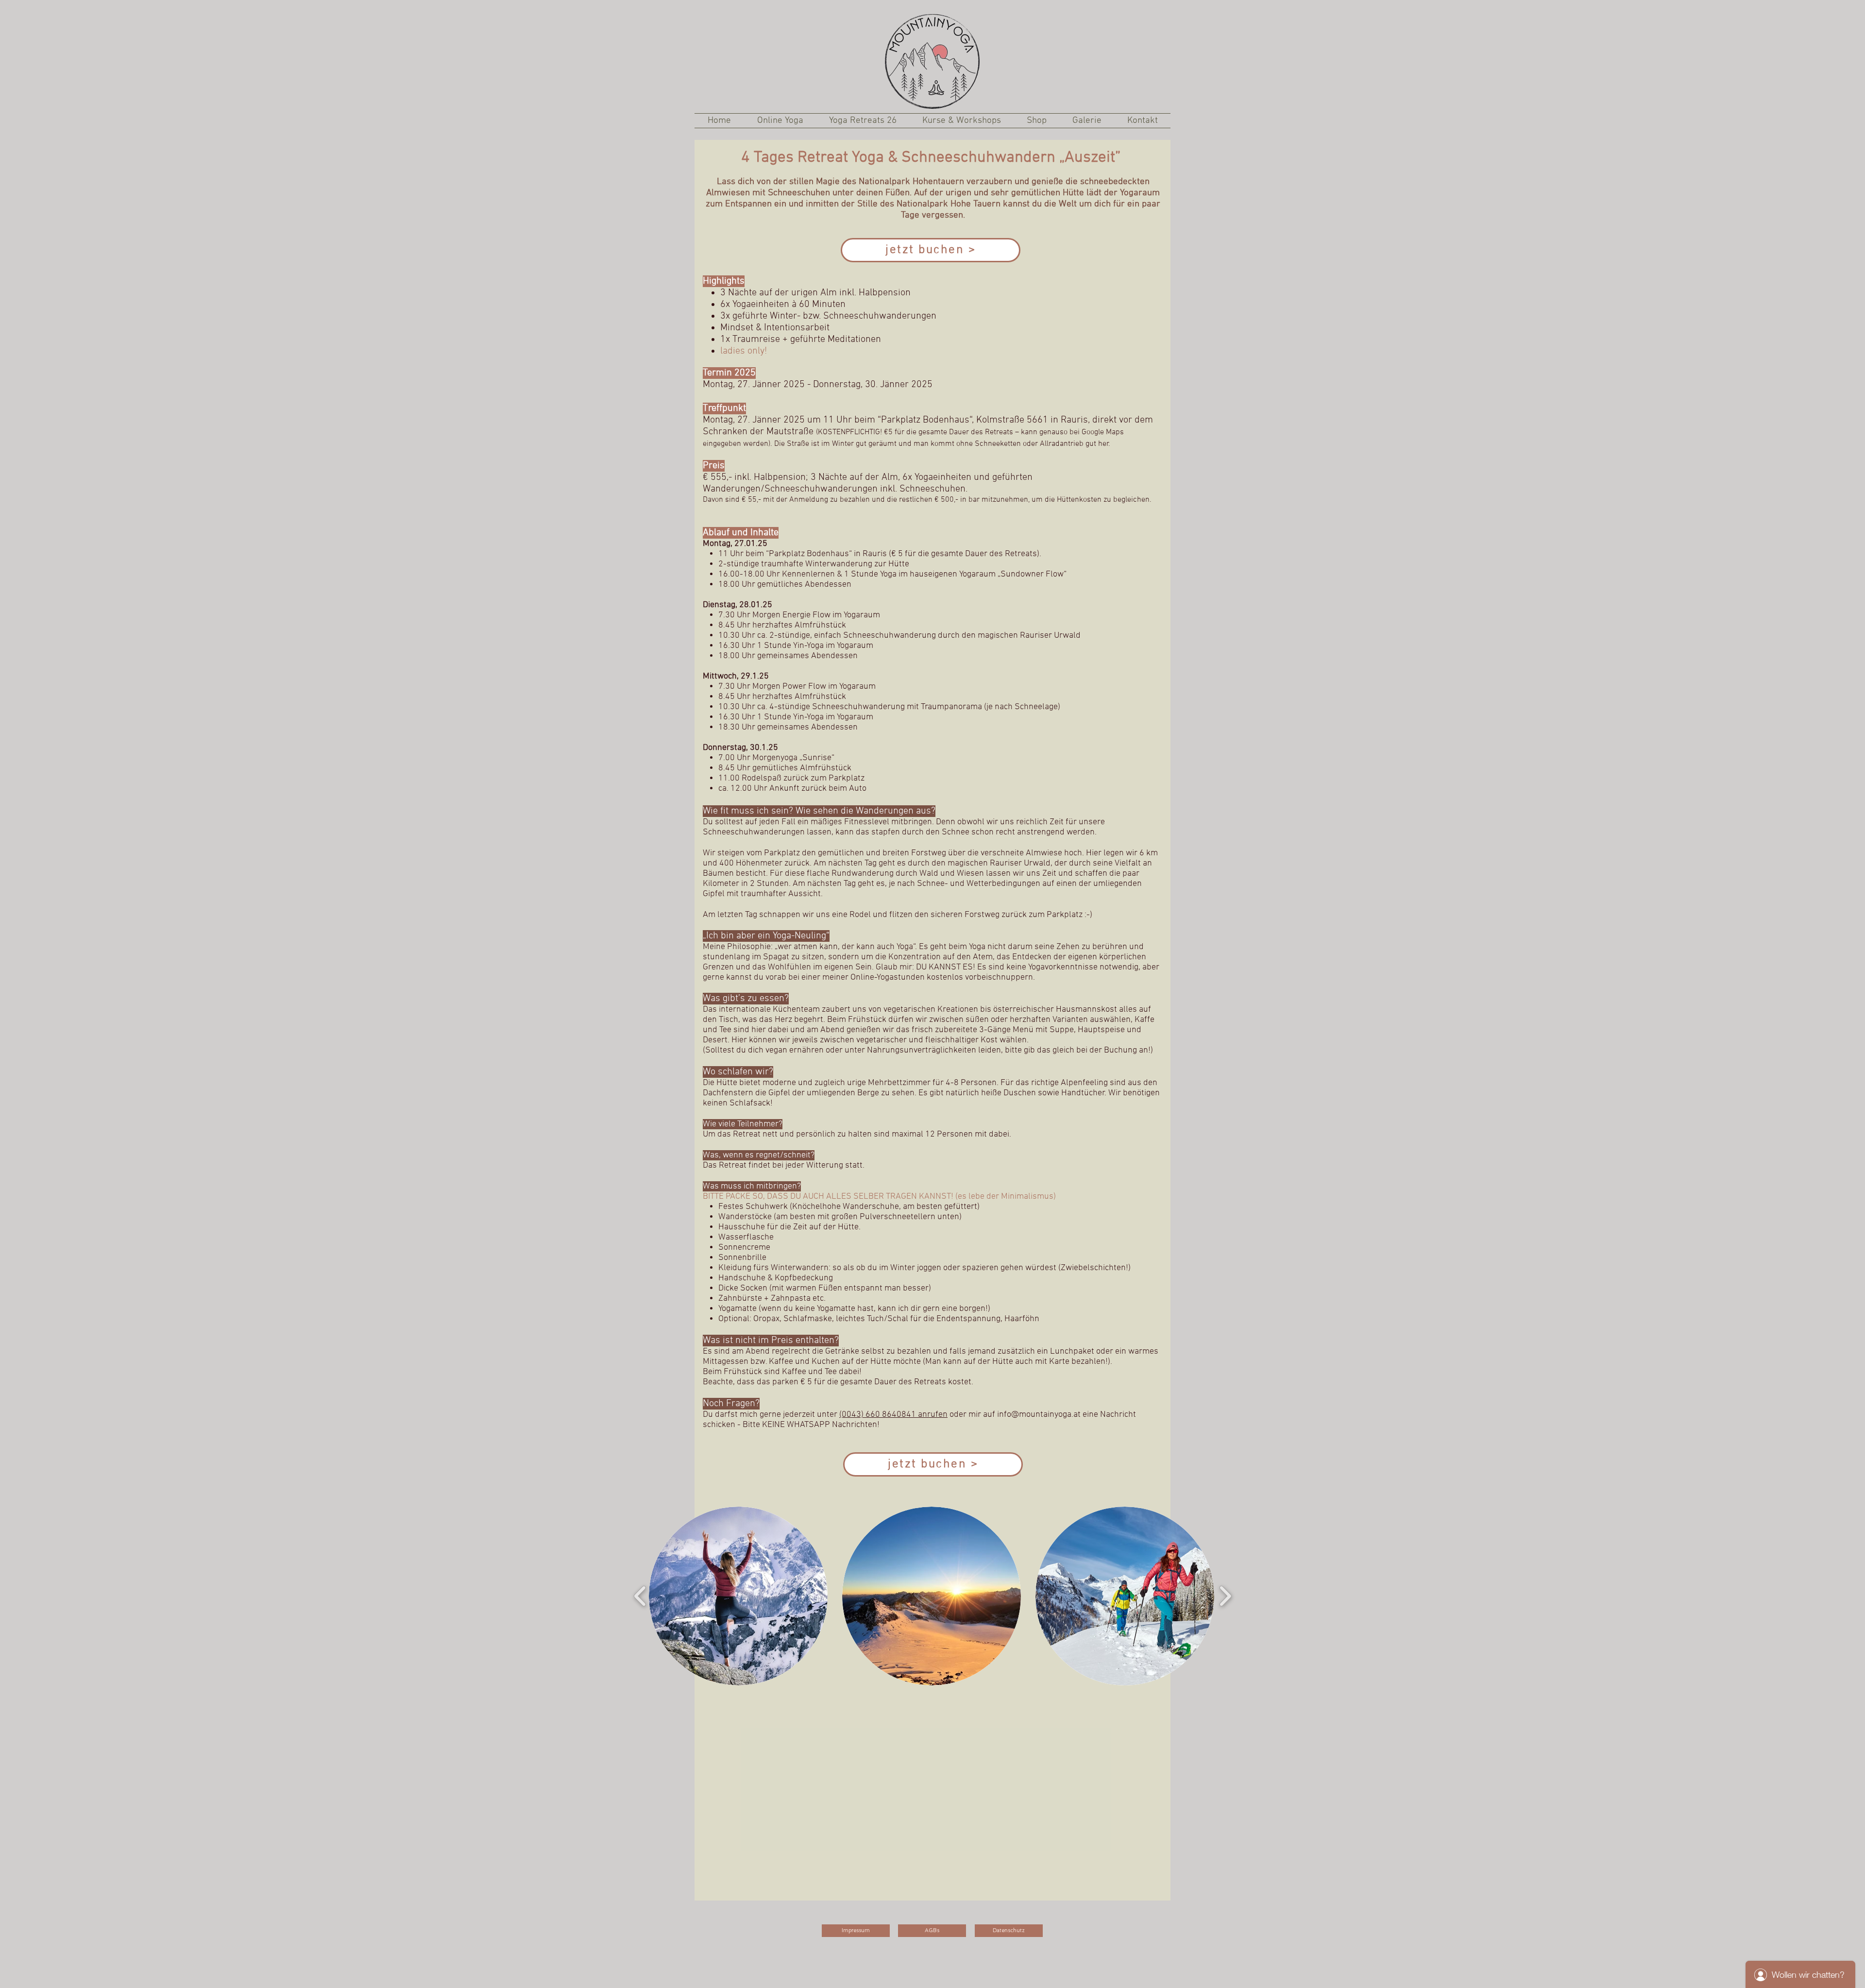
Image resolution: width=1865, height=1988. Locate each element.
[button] (738, 1596)
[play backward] (640, 1596)
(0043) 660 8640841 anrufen (893, 1415)
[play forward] (1225, 1596)
